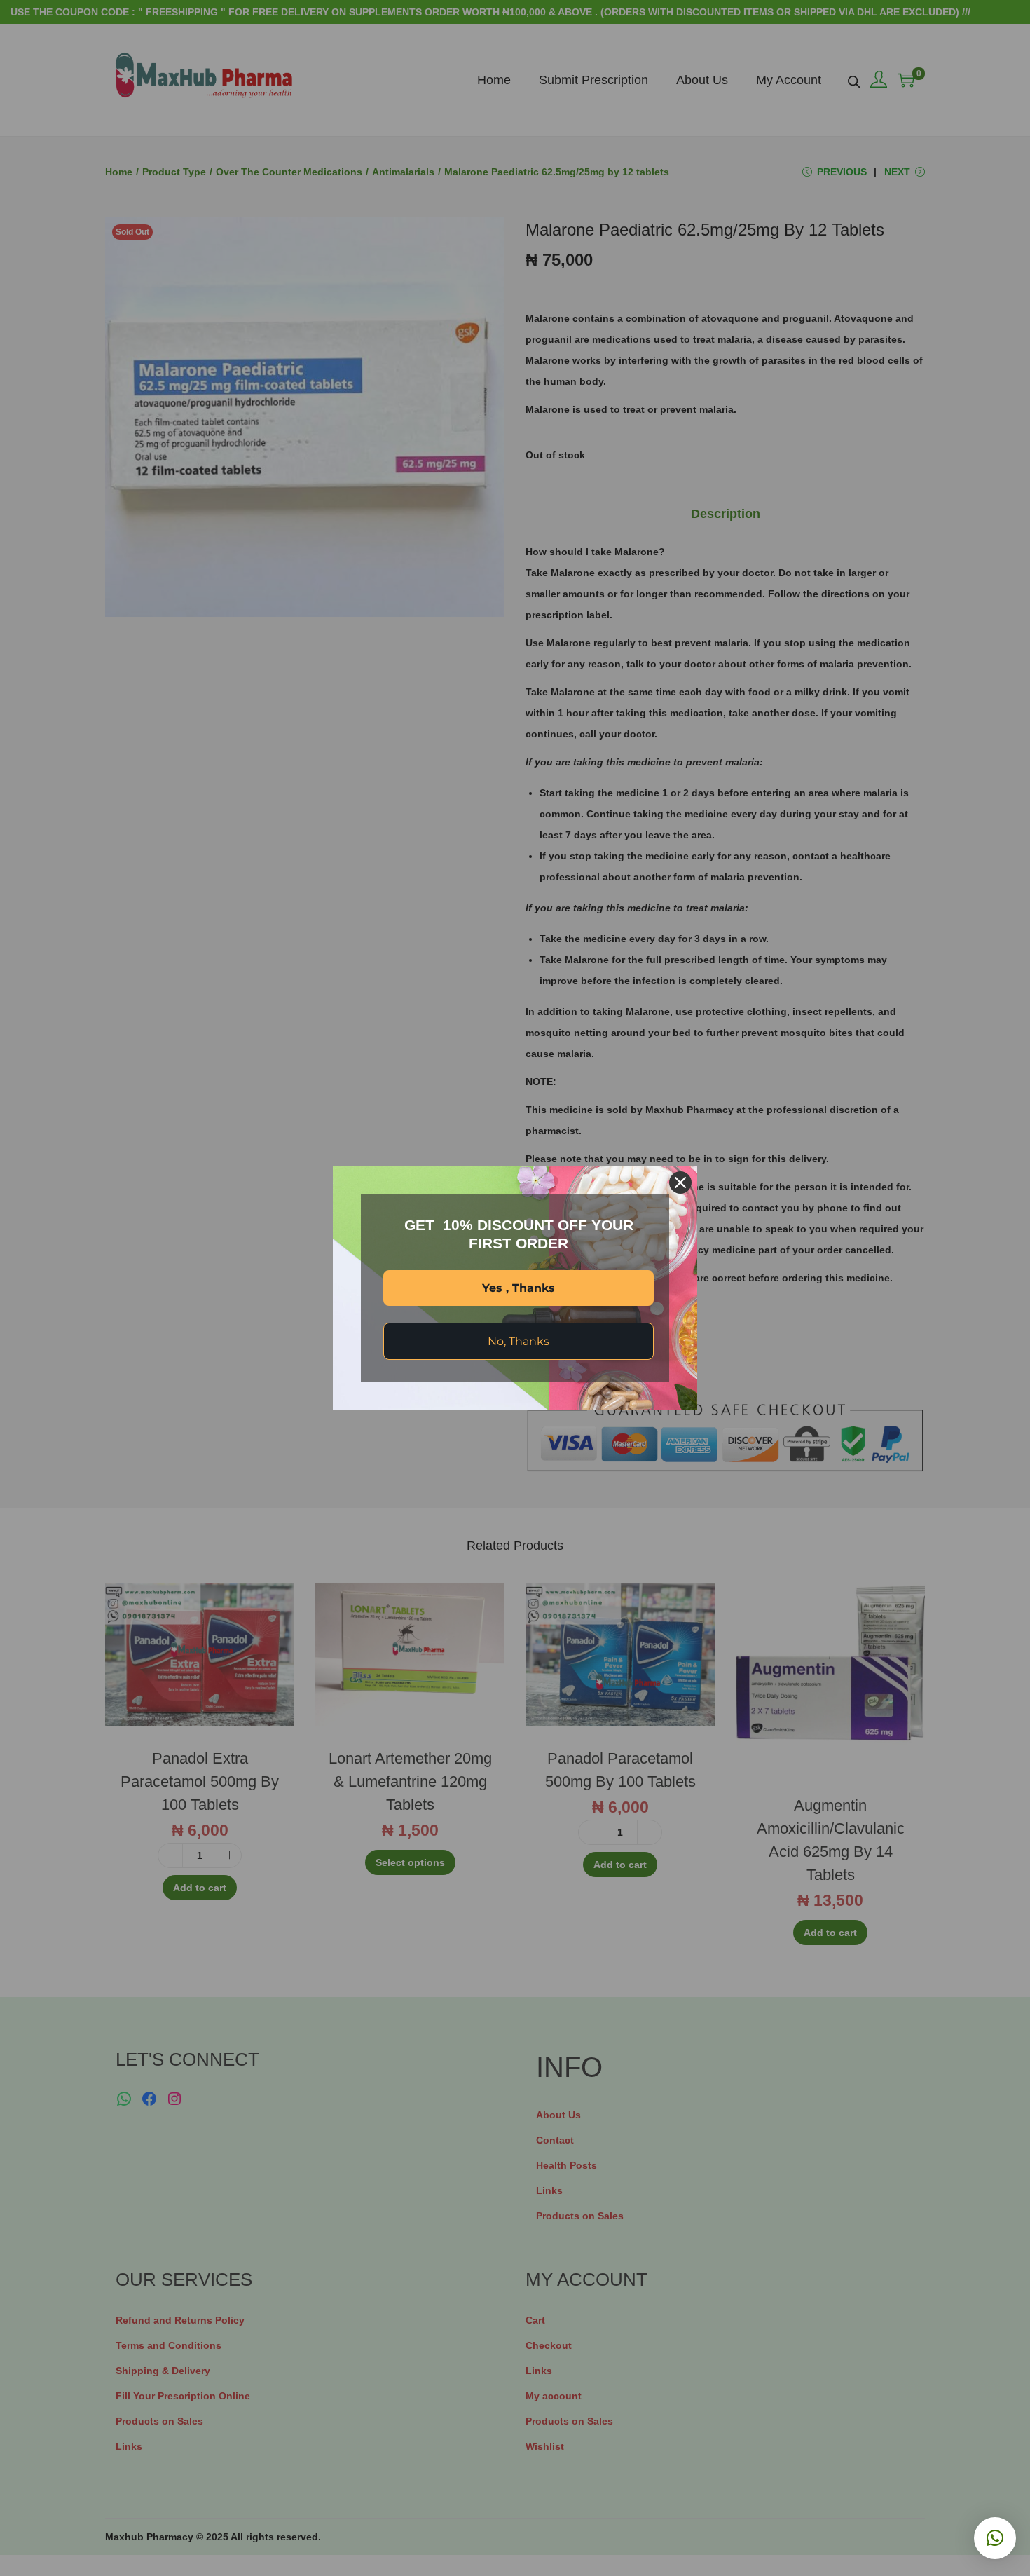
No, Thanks (519, 1341)
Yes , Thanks (519, 1288)
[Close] (680, 1183)
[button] (995, 2538)
